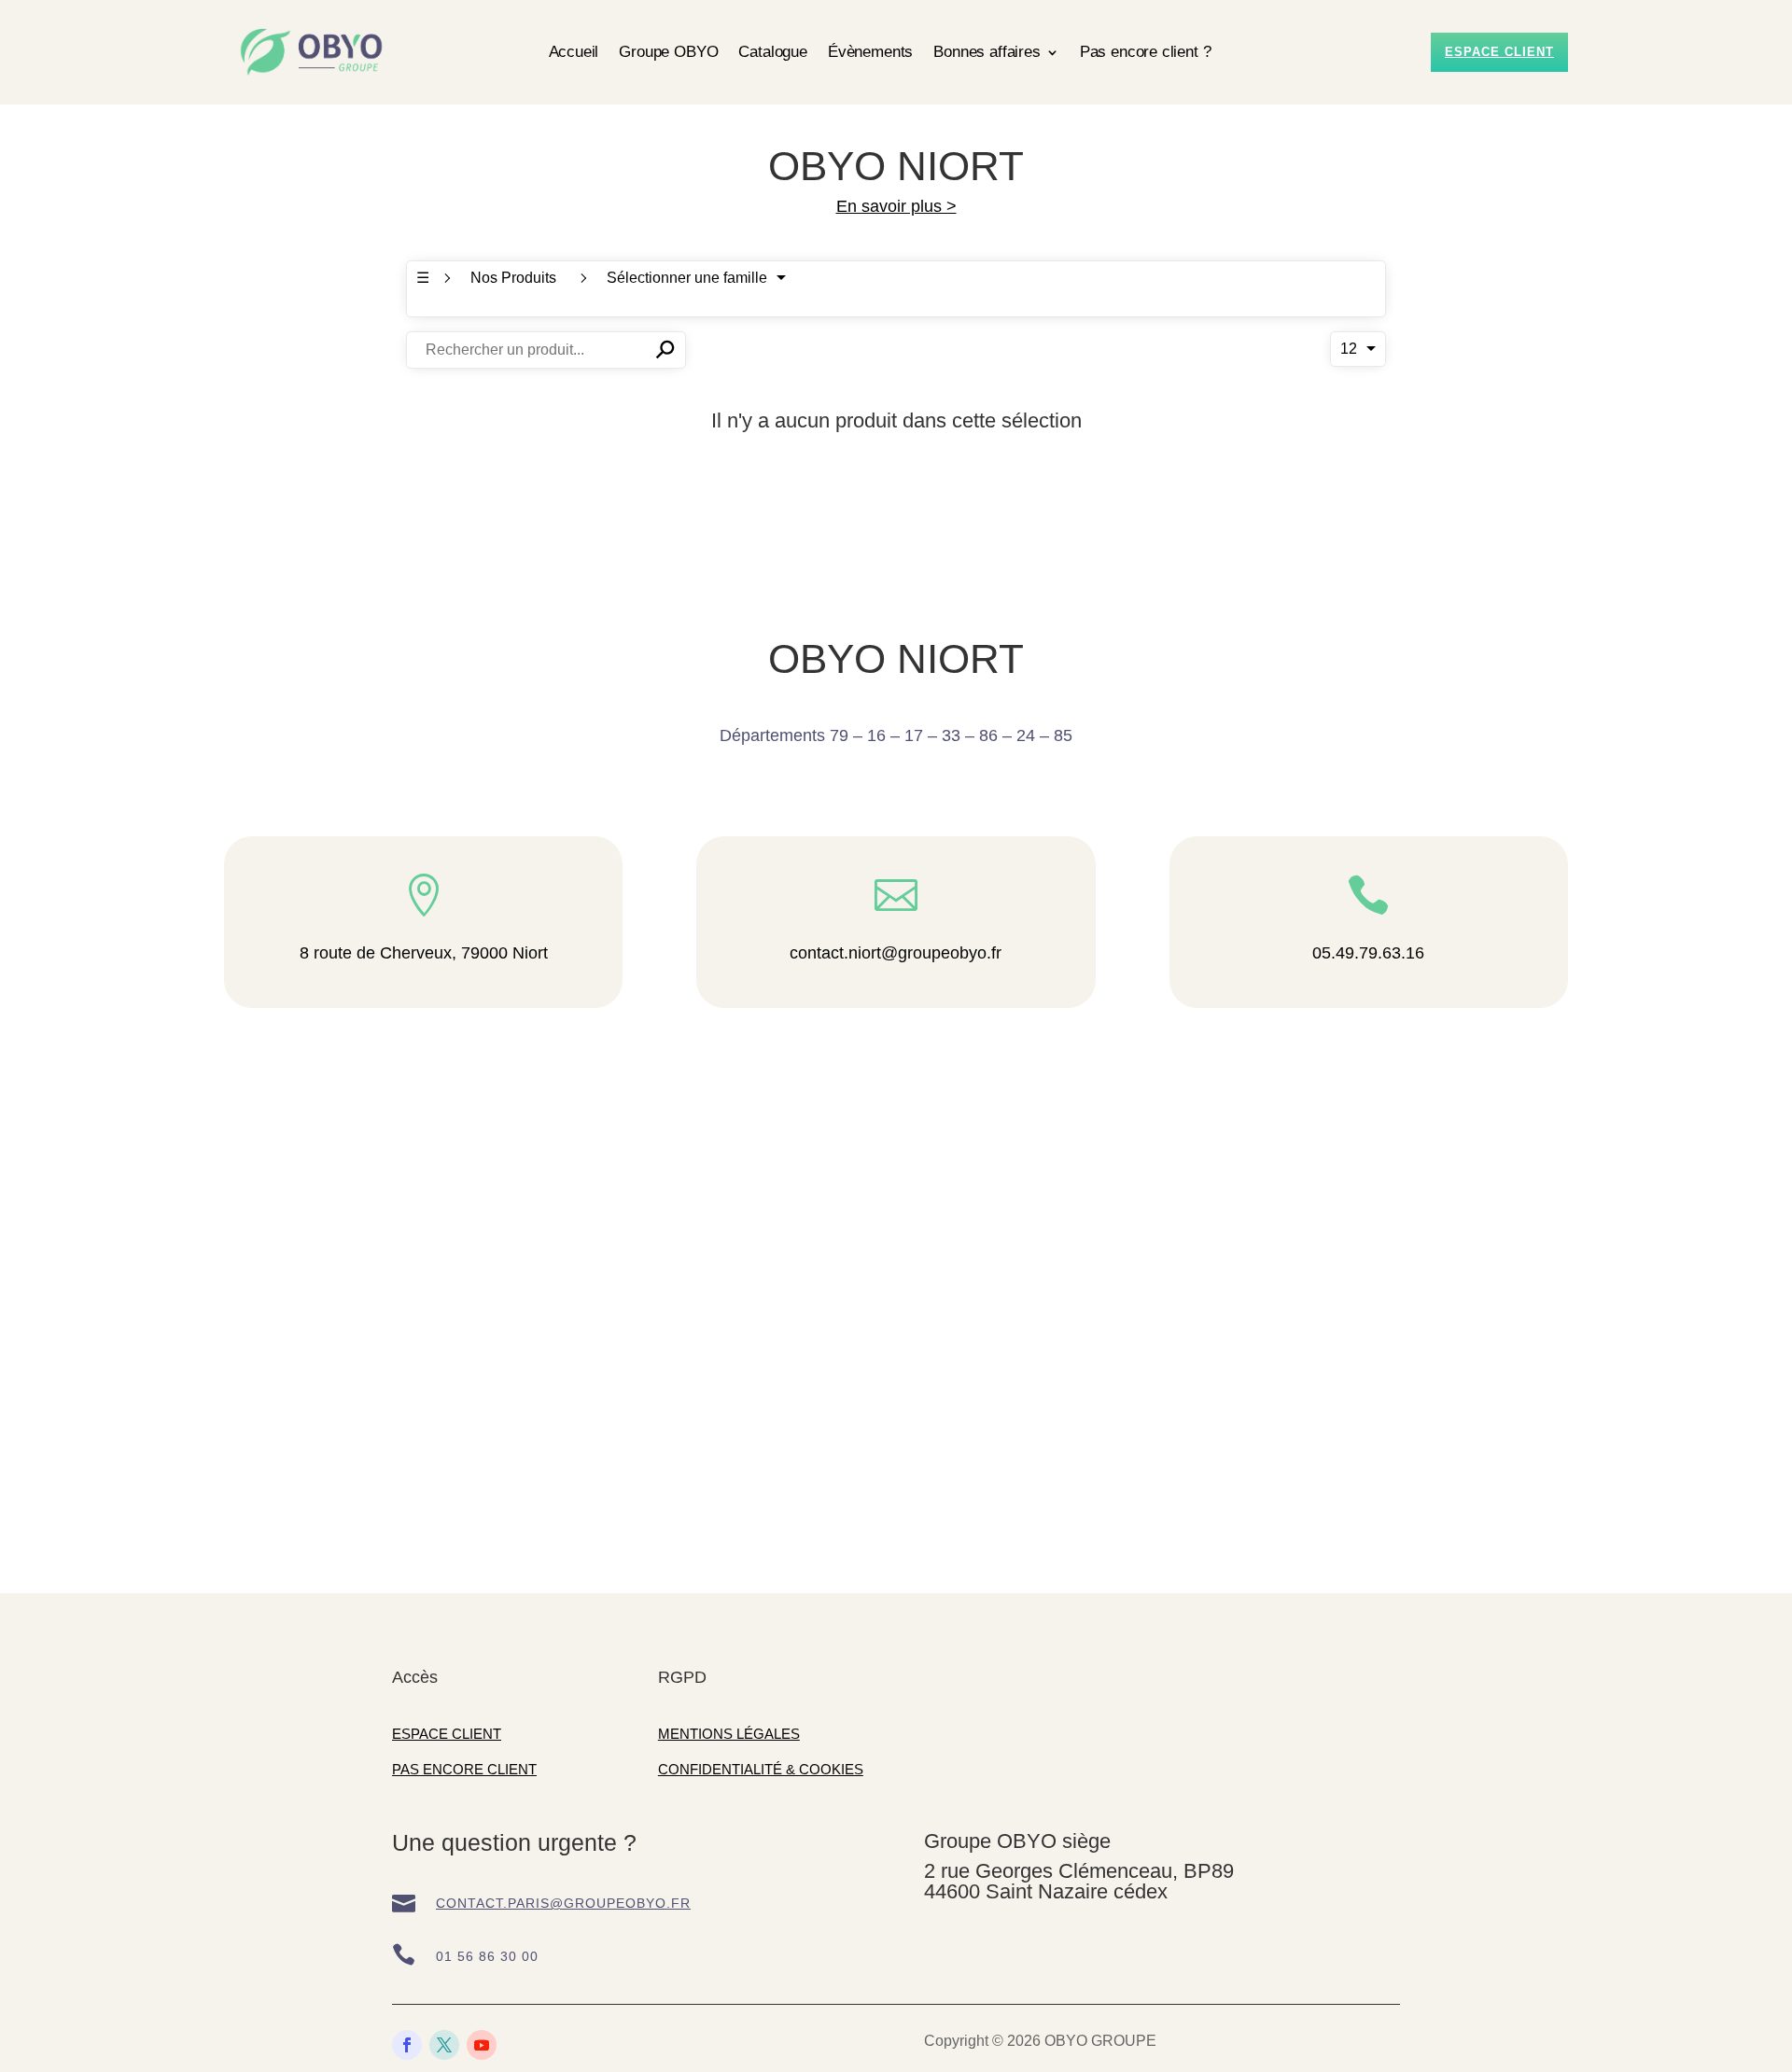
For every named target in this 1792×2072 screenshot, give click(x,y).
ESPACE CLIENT (447, 1734)
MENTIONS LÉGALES (729, 1734)
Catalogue (772, 52)
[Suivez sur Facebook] (407, 2045)
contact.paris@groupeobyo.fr (563, 1903)
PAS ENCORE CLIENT (464, 1769)
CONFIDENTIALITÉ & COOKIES (761, 1769)
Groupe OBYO (668, 52)
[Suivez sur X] (444, 2045)
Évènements (870, 52)
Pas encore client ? (1146, 52)
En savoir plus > (896, 206)
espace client (1499, 52)
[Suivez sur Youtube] (482, 2045)
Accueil (574, 52)
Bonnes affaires (987, 52)
